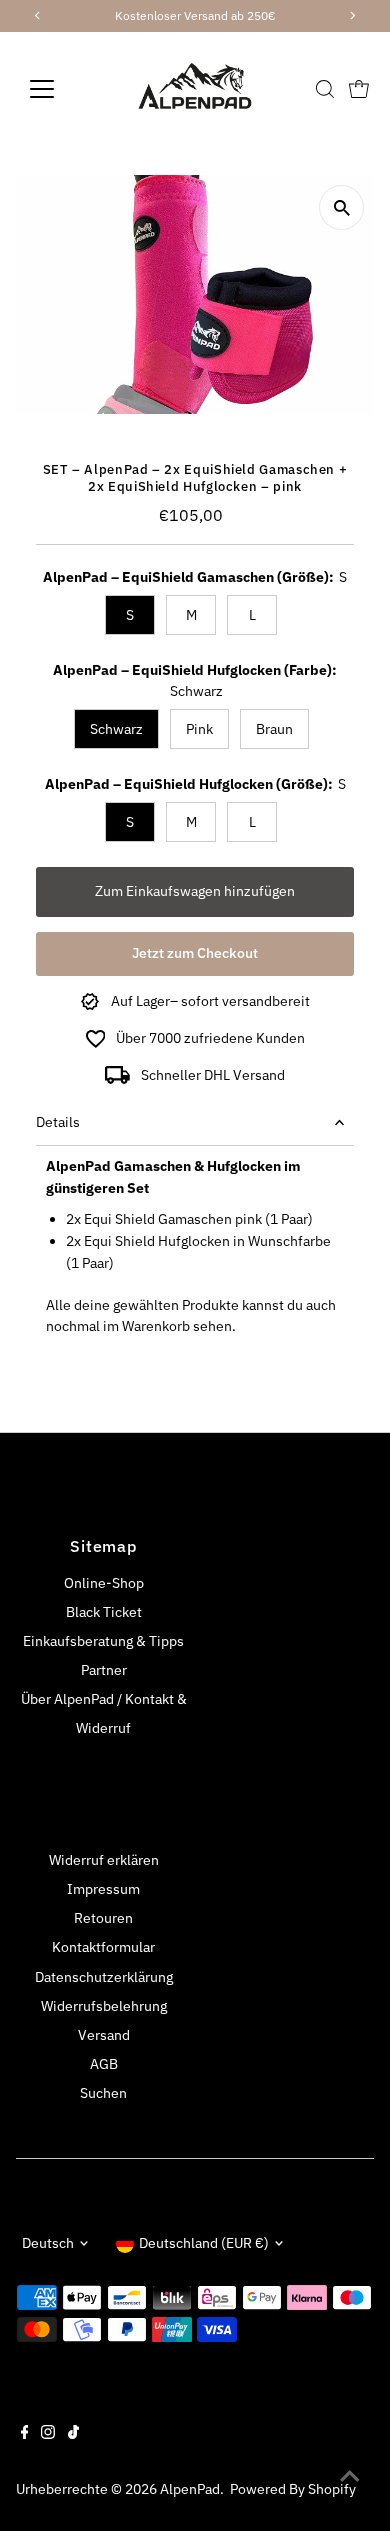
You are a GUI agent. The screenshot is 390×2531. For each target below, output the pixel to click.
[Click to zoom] (341, 207)
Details (58, 1122)
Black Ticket (104, 1612)
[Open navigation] (58, 89)
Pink (199, 729)
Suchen (103, 2093)
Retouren (103, 1918)
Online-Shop (104, 1583)
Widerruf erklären (104, 1860)
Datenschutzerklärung (104, 1977)
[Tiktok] (73, 2434)
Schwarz (116, 729)
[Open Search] (325, 89)
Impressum (103, 1889)
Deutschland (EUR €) (204, 2243)
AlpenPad (190, 2489)
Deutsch (48, 2243)
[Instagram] (48, 2434)
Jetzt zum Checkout (195, 953)
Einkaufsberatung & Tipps (103, 1641)
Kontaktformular (103, 1947)
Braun (274, 729)
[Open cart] (359, 89)
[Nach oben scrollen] (350, 2476)
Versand (104, 2035)
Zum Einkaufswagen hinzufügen (195, 891)
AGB (104, 2064)
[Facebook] (25, 2434)
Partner (104, 1670)
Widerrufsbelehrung (104, 2006)
